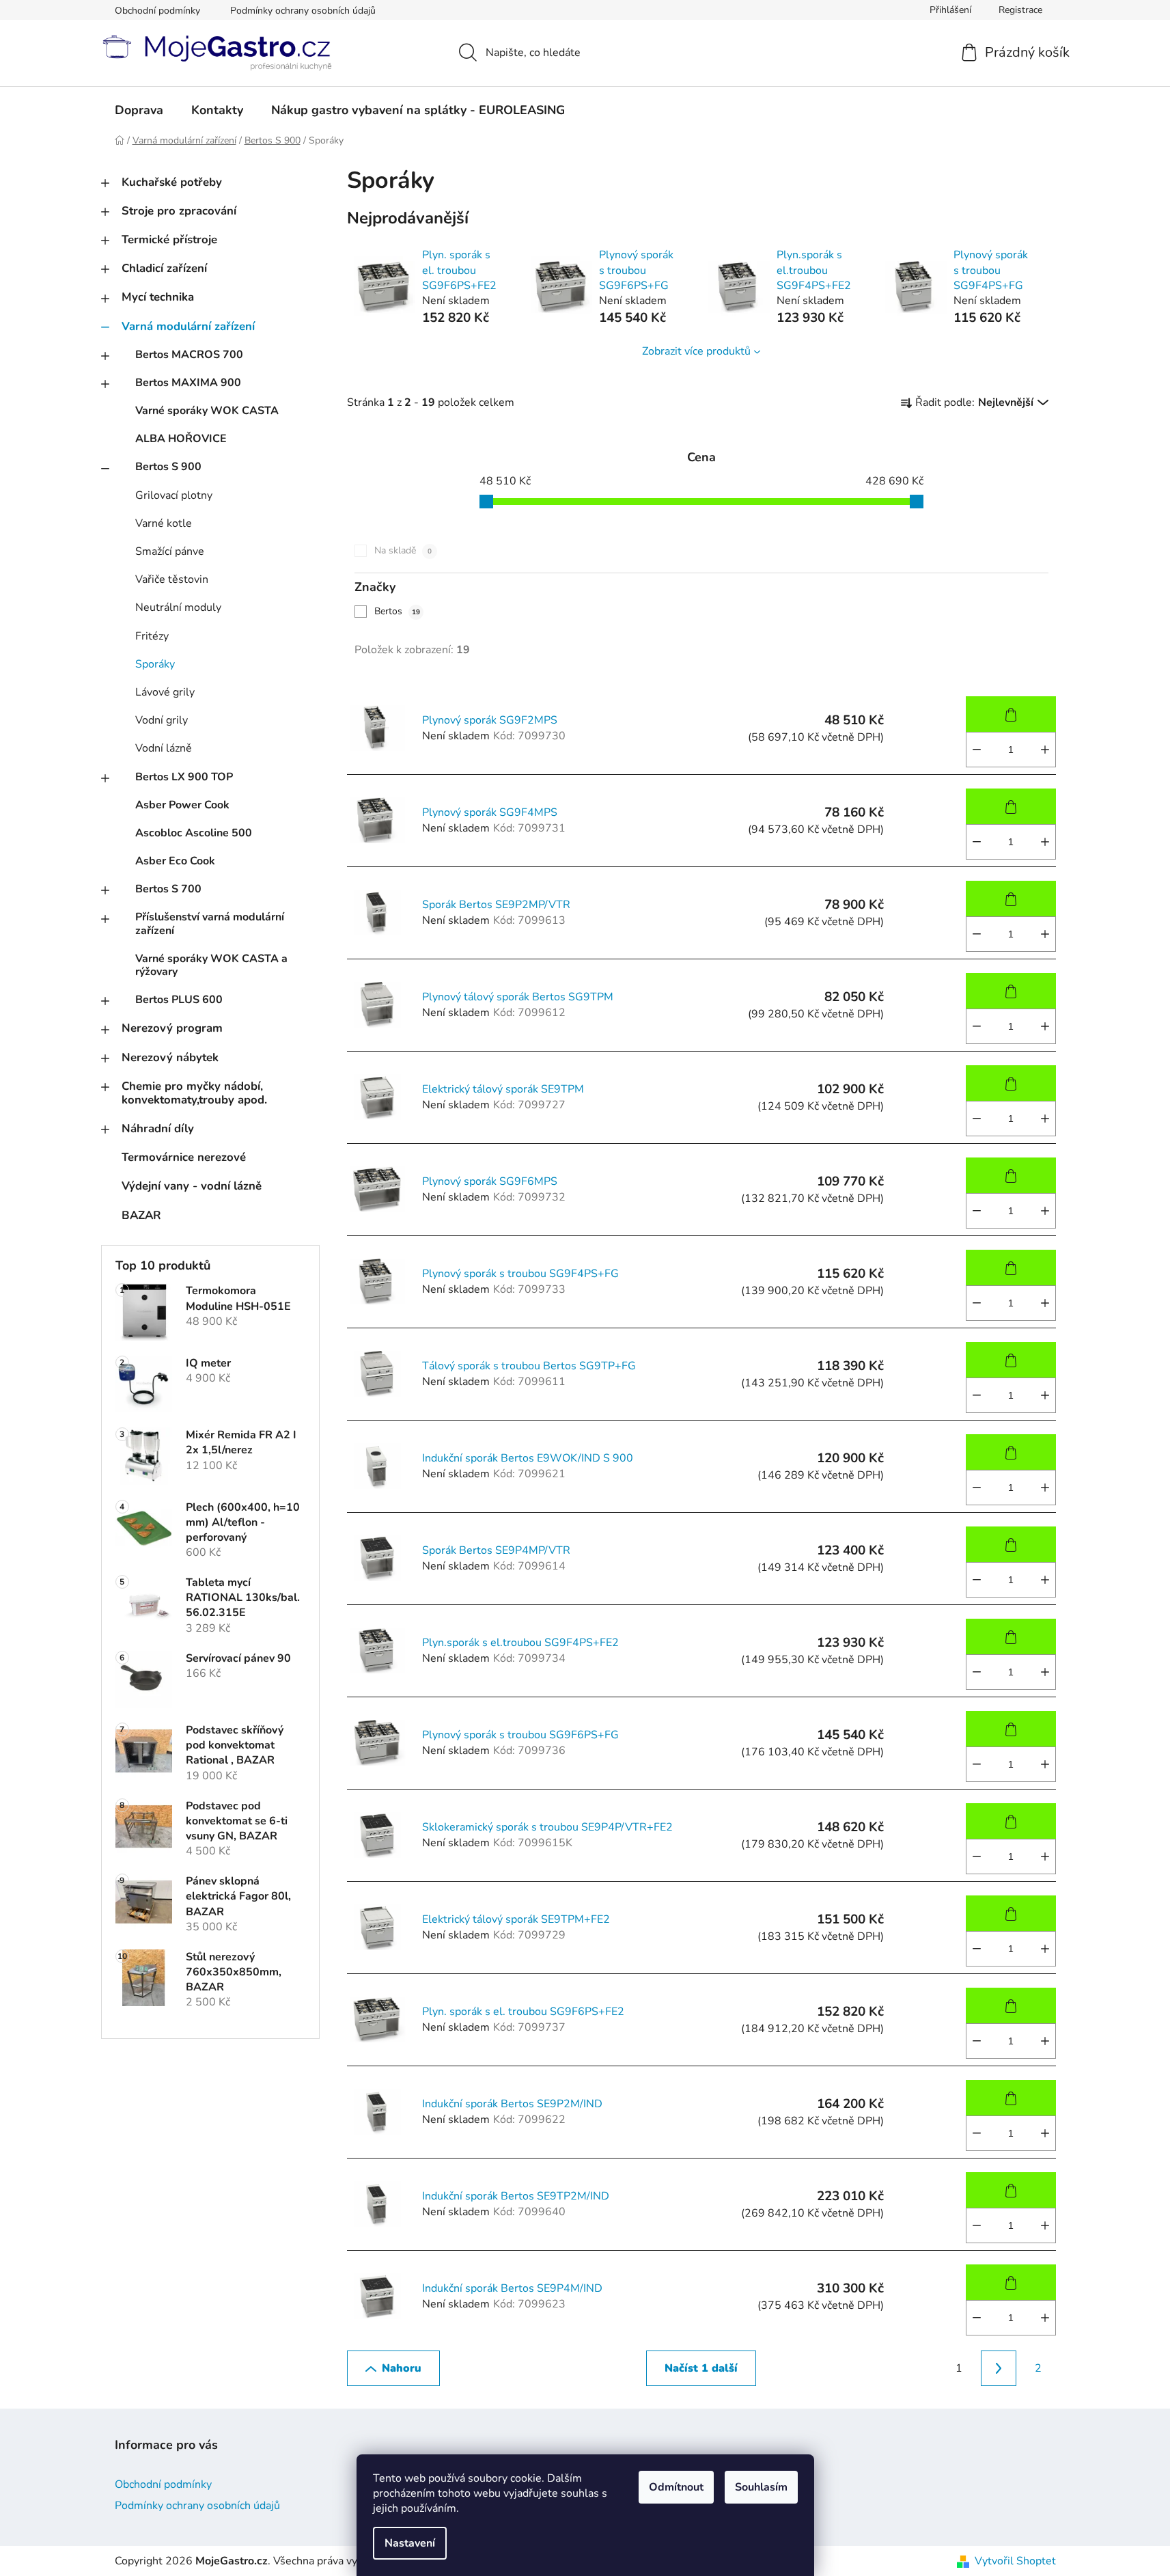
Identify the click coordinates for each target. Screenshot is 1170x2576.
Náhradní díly (158, 1128)
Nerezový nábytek (170, 1057)
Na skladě (403, 550)
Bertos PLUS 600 (179, 1000)
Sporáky (155, 664)
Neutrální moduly (178, 607)
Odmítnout (676, 2487)
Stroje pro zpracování (179, 211)
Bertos (397, 611)
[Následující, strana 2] (999, 2368)
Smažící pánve (170, 551)
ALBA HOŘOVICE (181, 439)
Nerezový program (172, 1028)
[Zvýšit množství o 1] (1045, 750)
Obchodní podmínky (157, 11)
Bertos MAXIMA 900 (188, 383)
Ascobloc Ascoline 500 (194, 833)
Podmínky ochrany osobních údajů (303, 11)
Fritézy (152, 636)
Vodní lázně (164, 748)
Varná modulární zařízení (188, 326)
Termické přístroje (169, 239)
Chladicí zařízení (164, 268)
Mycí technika (158, 297)
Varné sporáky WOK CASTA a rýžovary (211, 965)
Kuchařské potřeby (172, 182)
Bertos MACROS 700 (189, 355)
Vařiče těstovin (172, 579)
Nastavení (410, 2543)
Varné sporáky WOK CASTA (207, 411)
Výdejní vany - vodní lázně (192, 1186)
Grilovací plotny (174, 495)
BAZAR (141, 1215)
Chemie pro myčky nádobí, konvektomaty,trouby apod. (194, 1093)
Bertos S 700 (168, 889)
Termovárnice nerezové (184, 1157)
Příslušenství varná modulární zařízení (210, 923)
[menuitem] (139, 110)
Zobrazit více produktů (696, 351)
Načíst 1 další (701, 2368)
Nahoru (402, 2368)
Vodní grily (162, 720)
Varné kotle (164, 523)
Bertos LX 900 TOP (184, 777)
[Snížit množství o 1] (977, 750)
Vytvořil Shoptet (1015, 2561)
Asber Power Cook (182, 805)
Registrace (1020, 10)
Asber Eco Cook (175, 861)
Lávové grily (165, 692)
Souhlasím (761, 2487)
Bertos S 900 (168, 467)
